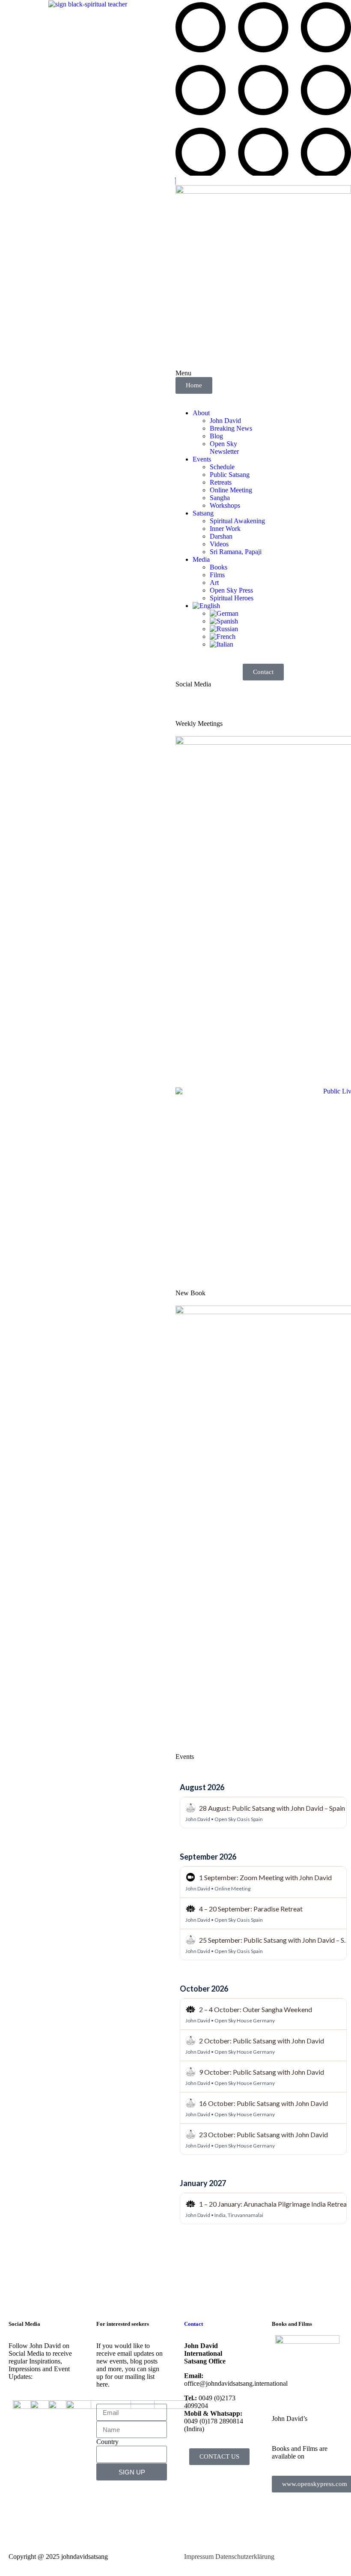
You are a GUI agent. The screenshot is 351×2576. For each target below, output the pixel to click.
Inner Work (225, 529)
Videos (219, 544)
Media (201, 559)
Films (217, 575)
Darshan (221, 536)
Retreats (221, 482)
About (201, 413)
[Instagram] (256, 707)
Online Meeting (231, 490)
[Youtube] (232, 707)
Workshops (225, 505)
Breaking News (231, 428)
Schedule (222, 467)
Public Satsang (230, 475)
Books (219, 567)
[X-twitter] (209, 707)
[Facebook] (186, 707)
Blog (216, 436)
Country (107, 2442)
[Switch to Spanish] (224, 621)
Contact (193, 2324)
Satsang (203, 513)
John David (225, 421)
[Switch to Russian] (224, 629)
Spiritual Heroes (232, 598)
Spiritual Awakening (237, 521)
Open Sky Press (231, 590)
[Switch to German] (224, 613)
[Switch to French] (223, 637)
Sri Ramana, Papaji (236, 552)
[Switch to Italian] (222, 644)
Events (202, 459)
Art (214, 583)
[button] (263, 173)
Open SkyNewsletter (224, 448)
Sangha (220, 498)
